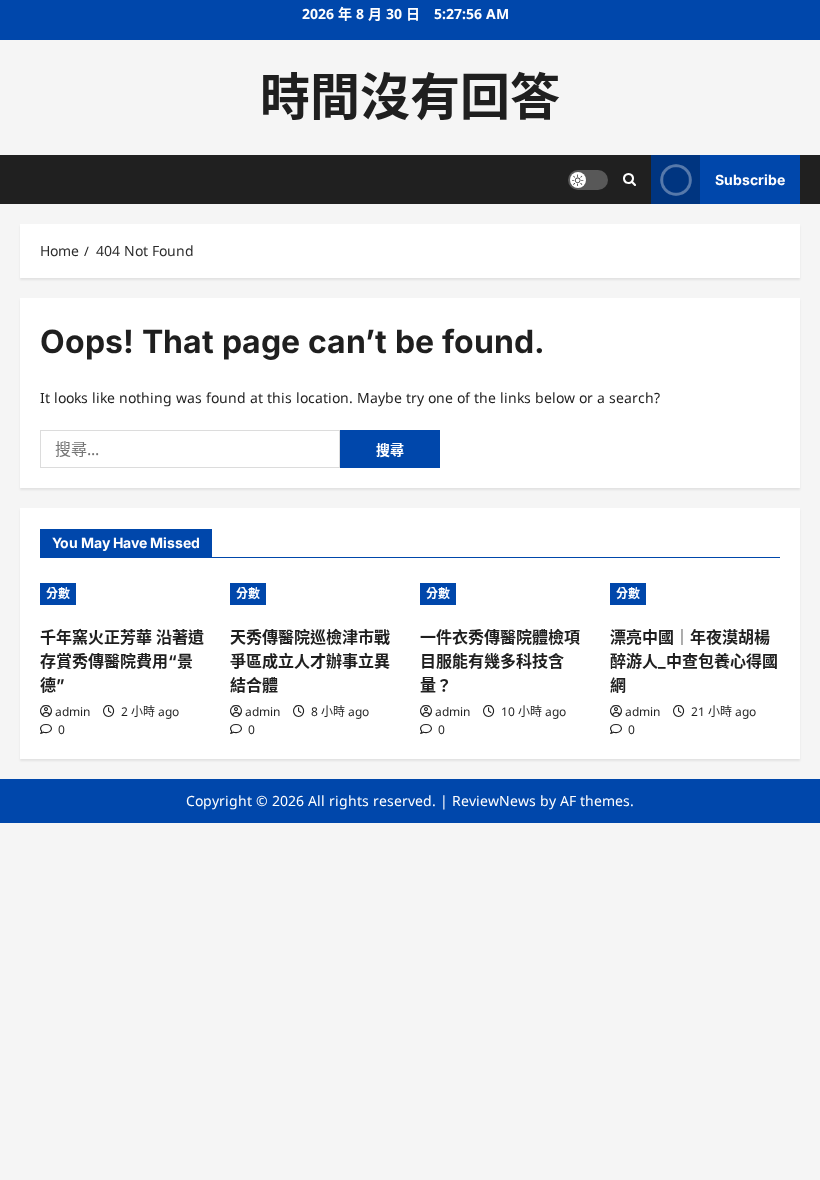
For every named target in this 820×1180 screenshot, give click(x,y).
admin (72, 711)
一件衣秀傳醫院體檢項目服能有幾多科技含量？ (500, 661)
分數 (58, 593)
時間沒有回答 (410, 97)
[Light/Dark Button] (588, 180)
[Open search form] (629, 179)
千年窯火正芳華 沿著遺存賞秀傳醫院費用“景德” (122, 661)
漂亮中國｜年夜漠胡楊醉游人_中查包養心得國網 (694, 661)
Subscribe (750, 179)
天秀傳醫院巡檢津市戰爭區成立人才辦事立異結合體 (310, 661)
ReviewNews (494, 800)
